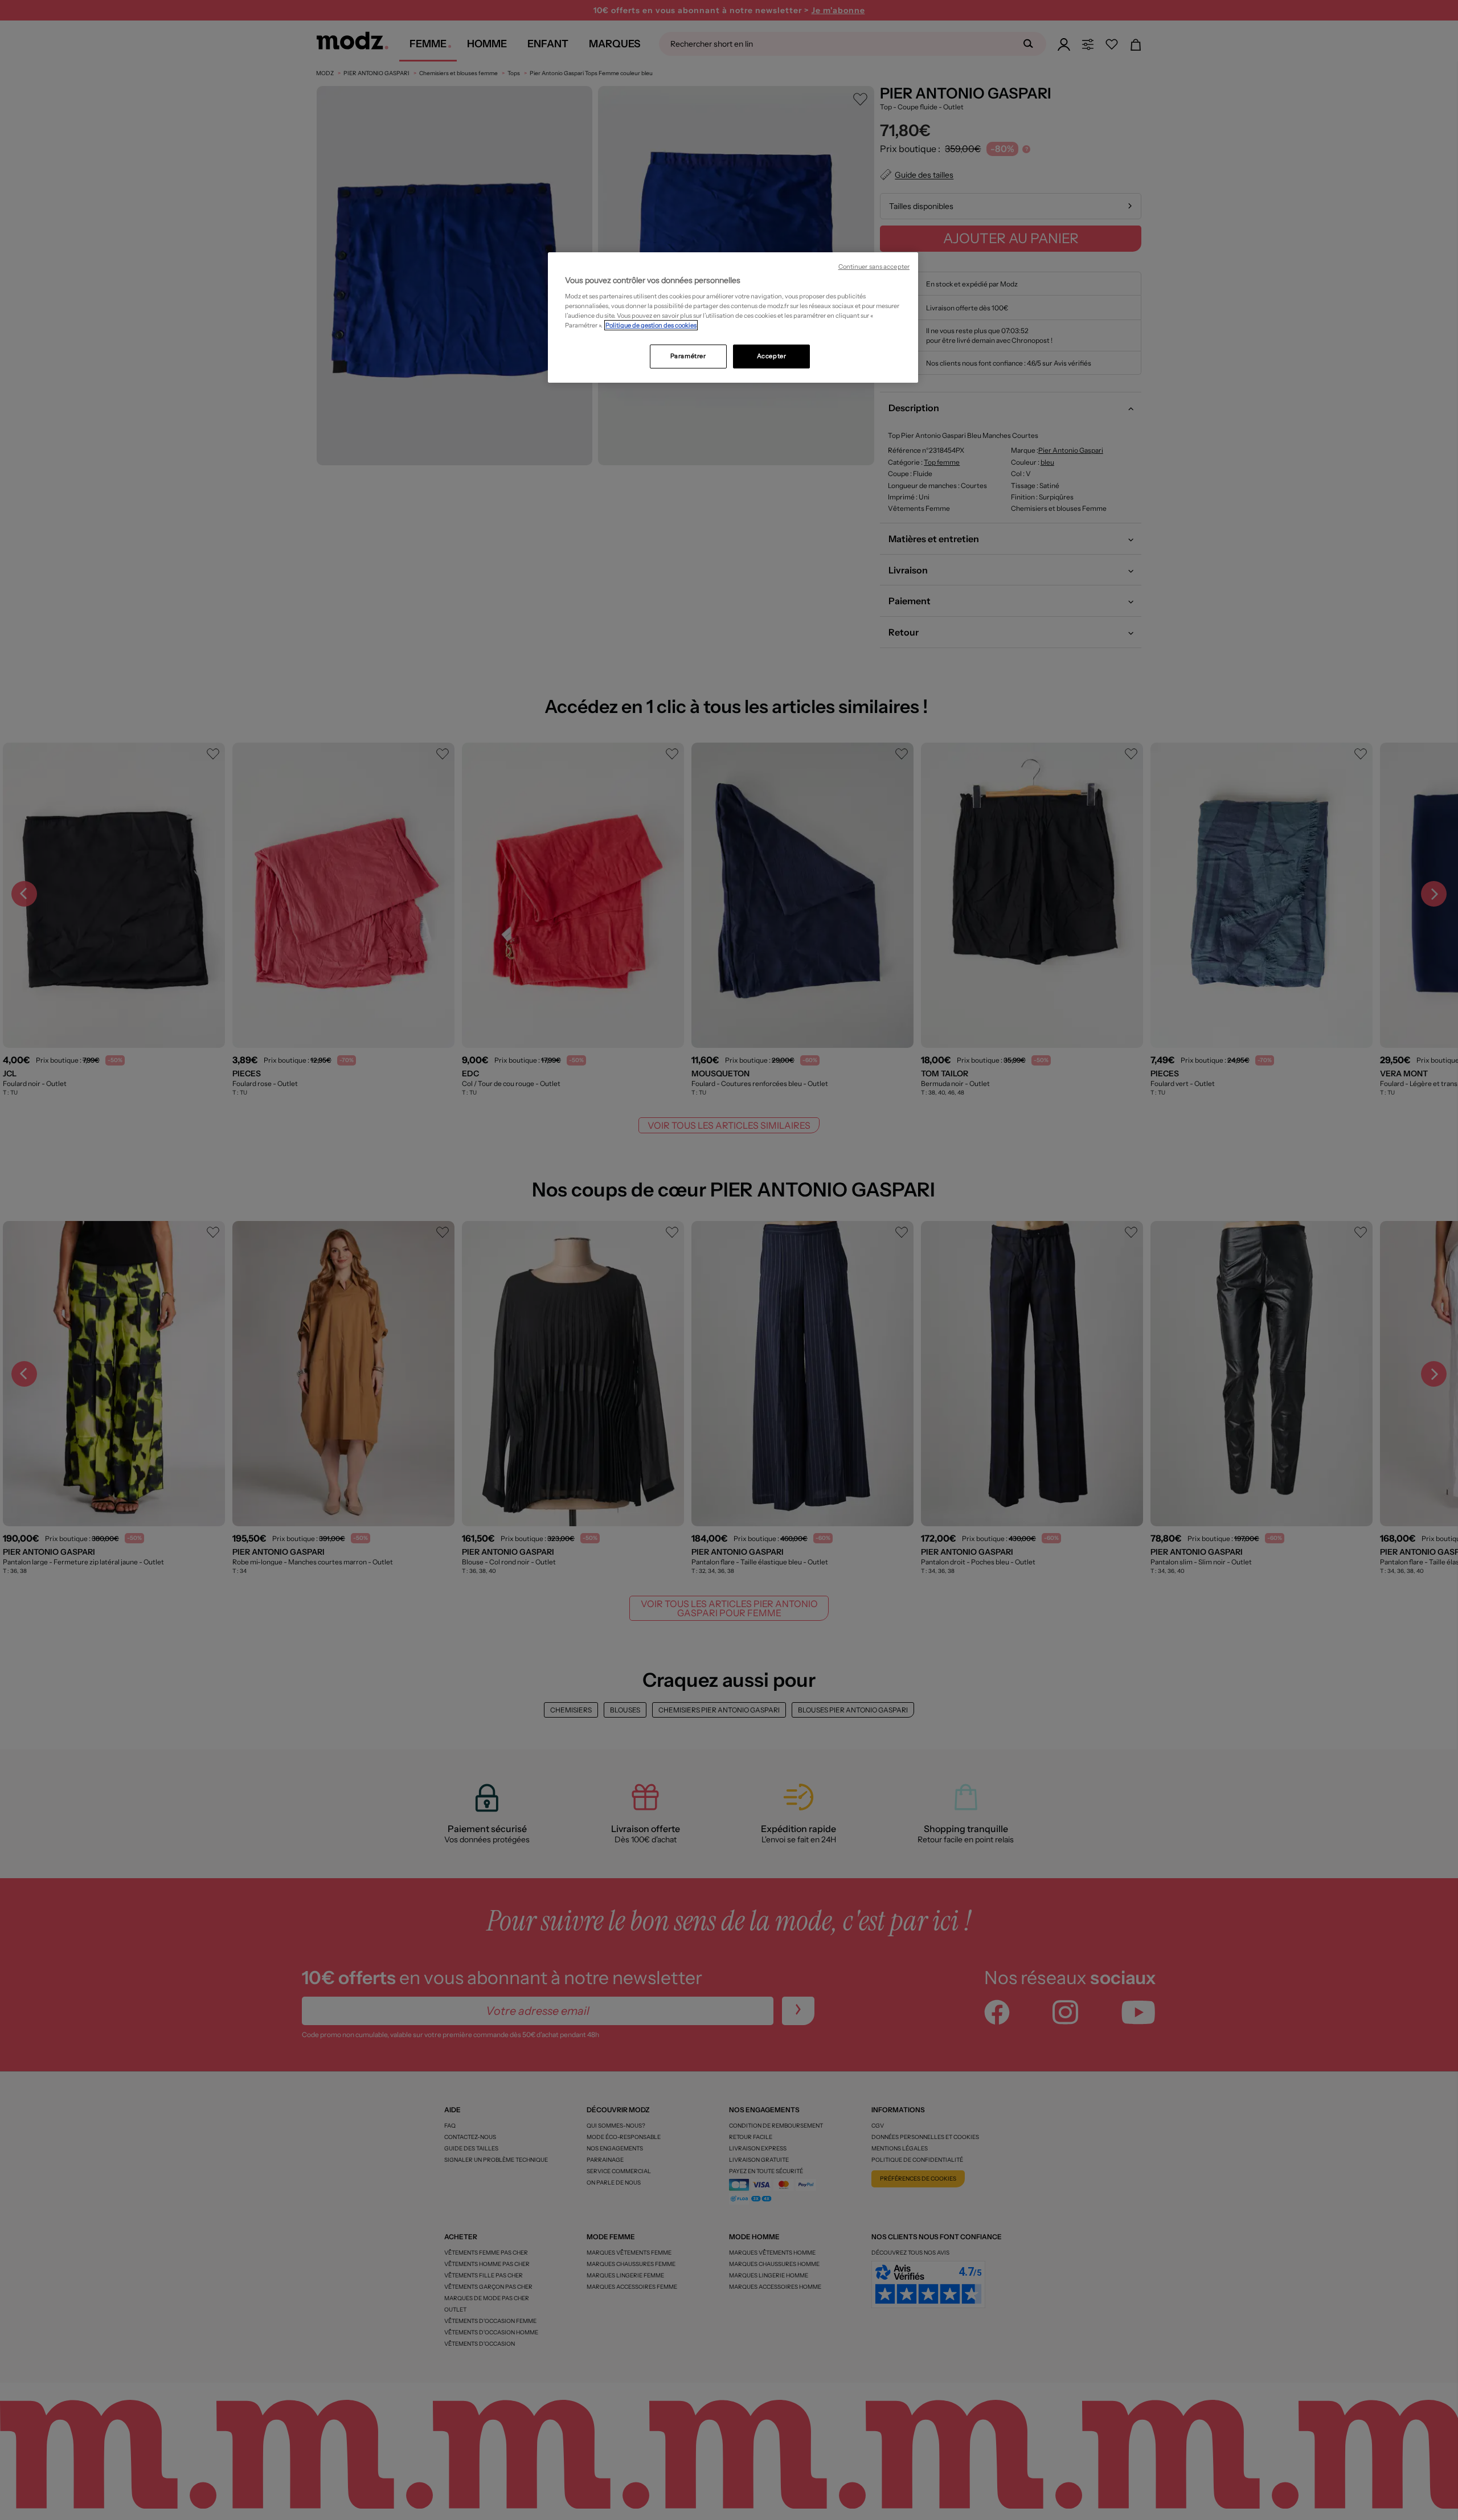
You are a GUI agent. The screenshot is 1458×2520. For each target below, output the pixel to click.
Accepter (772, 356)
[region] (733, 318)
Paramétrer (688, 356)
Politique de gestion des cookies (651, 325)
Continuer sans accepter (874, 267)
